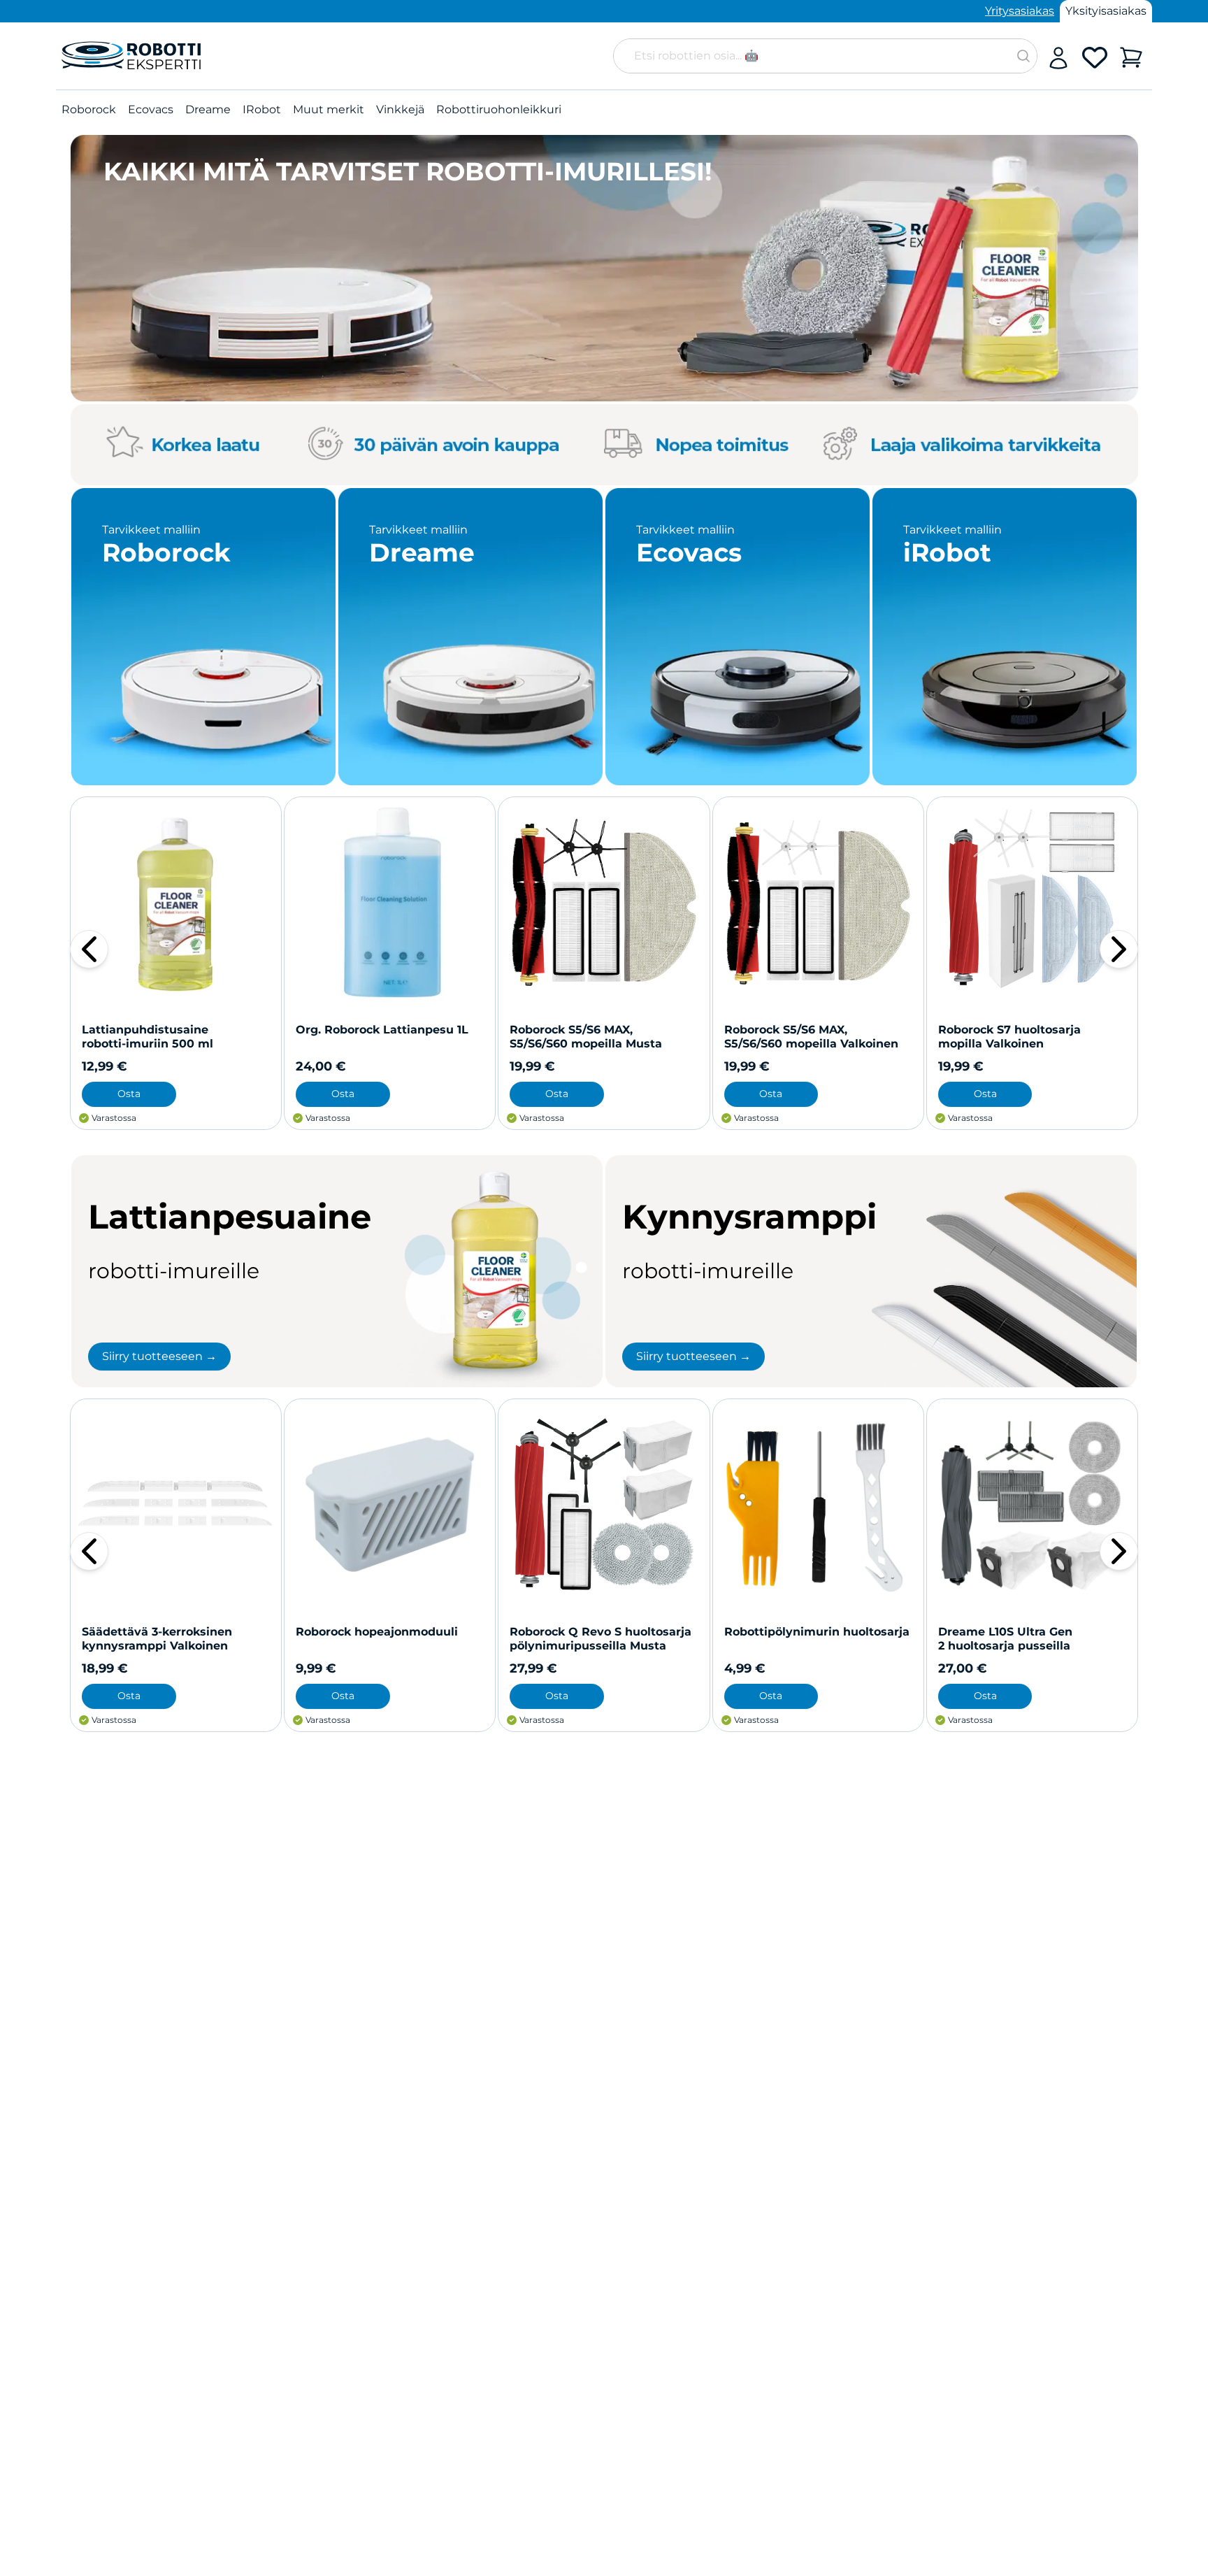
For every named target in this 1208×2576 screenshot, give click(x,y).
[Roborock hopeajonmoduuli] (390, 1504)
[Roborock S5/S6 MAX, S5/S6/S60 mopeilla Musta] (604, 902)
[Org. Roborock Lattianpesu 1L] (390, 902)
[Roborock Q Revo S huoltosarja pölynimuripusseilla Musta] (604, 1504)
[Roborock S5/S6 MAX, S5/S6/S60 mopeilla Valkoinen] (818, 902)
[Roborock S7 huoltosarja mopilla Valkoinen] (1032, 902)
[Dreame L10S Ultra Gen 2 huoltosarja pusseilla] (1032, 1504)
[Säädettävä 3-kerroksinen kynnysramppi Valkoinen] (176, 1504)
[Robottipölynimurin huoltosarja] (818, 1504)
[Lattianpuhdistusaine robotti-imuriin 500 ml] (176, 902)
